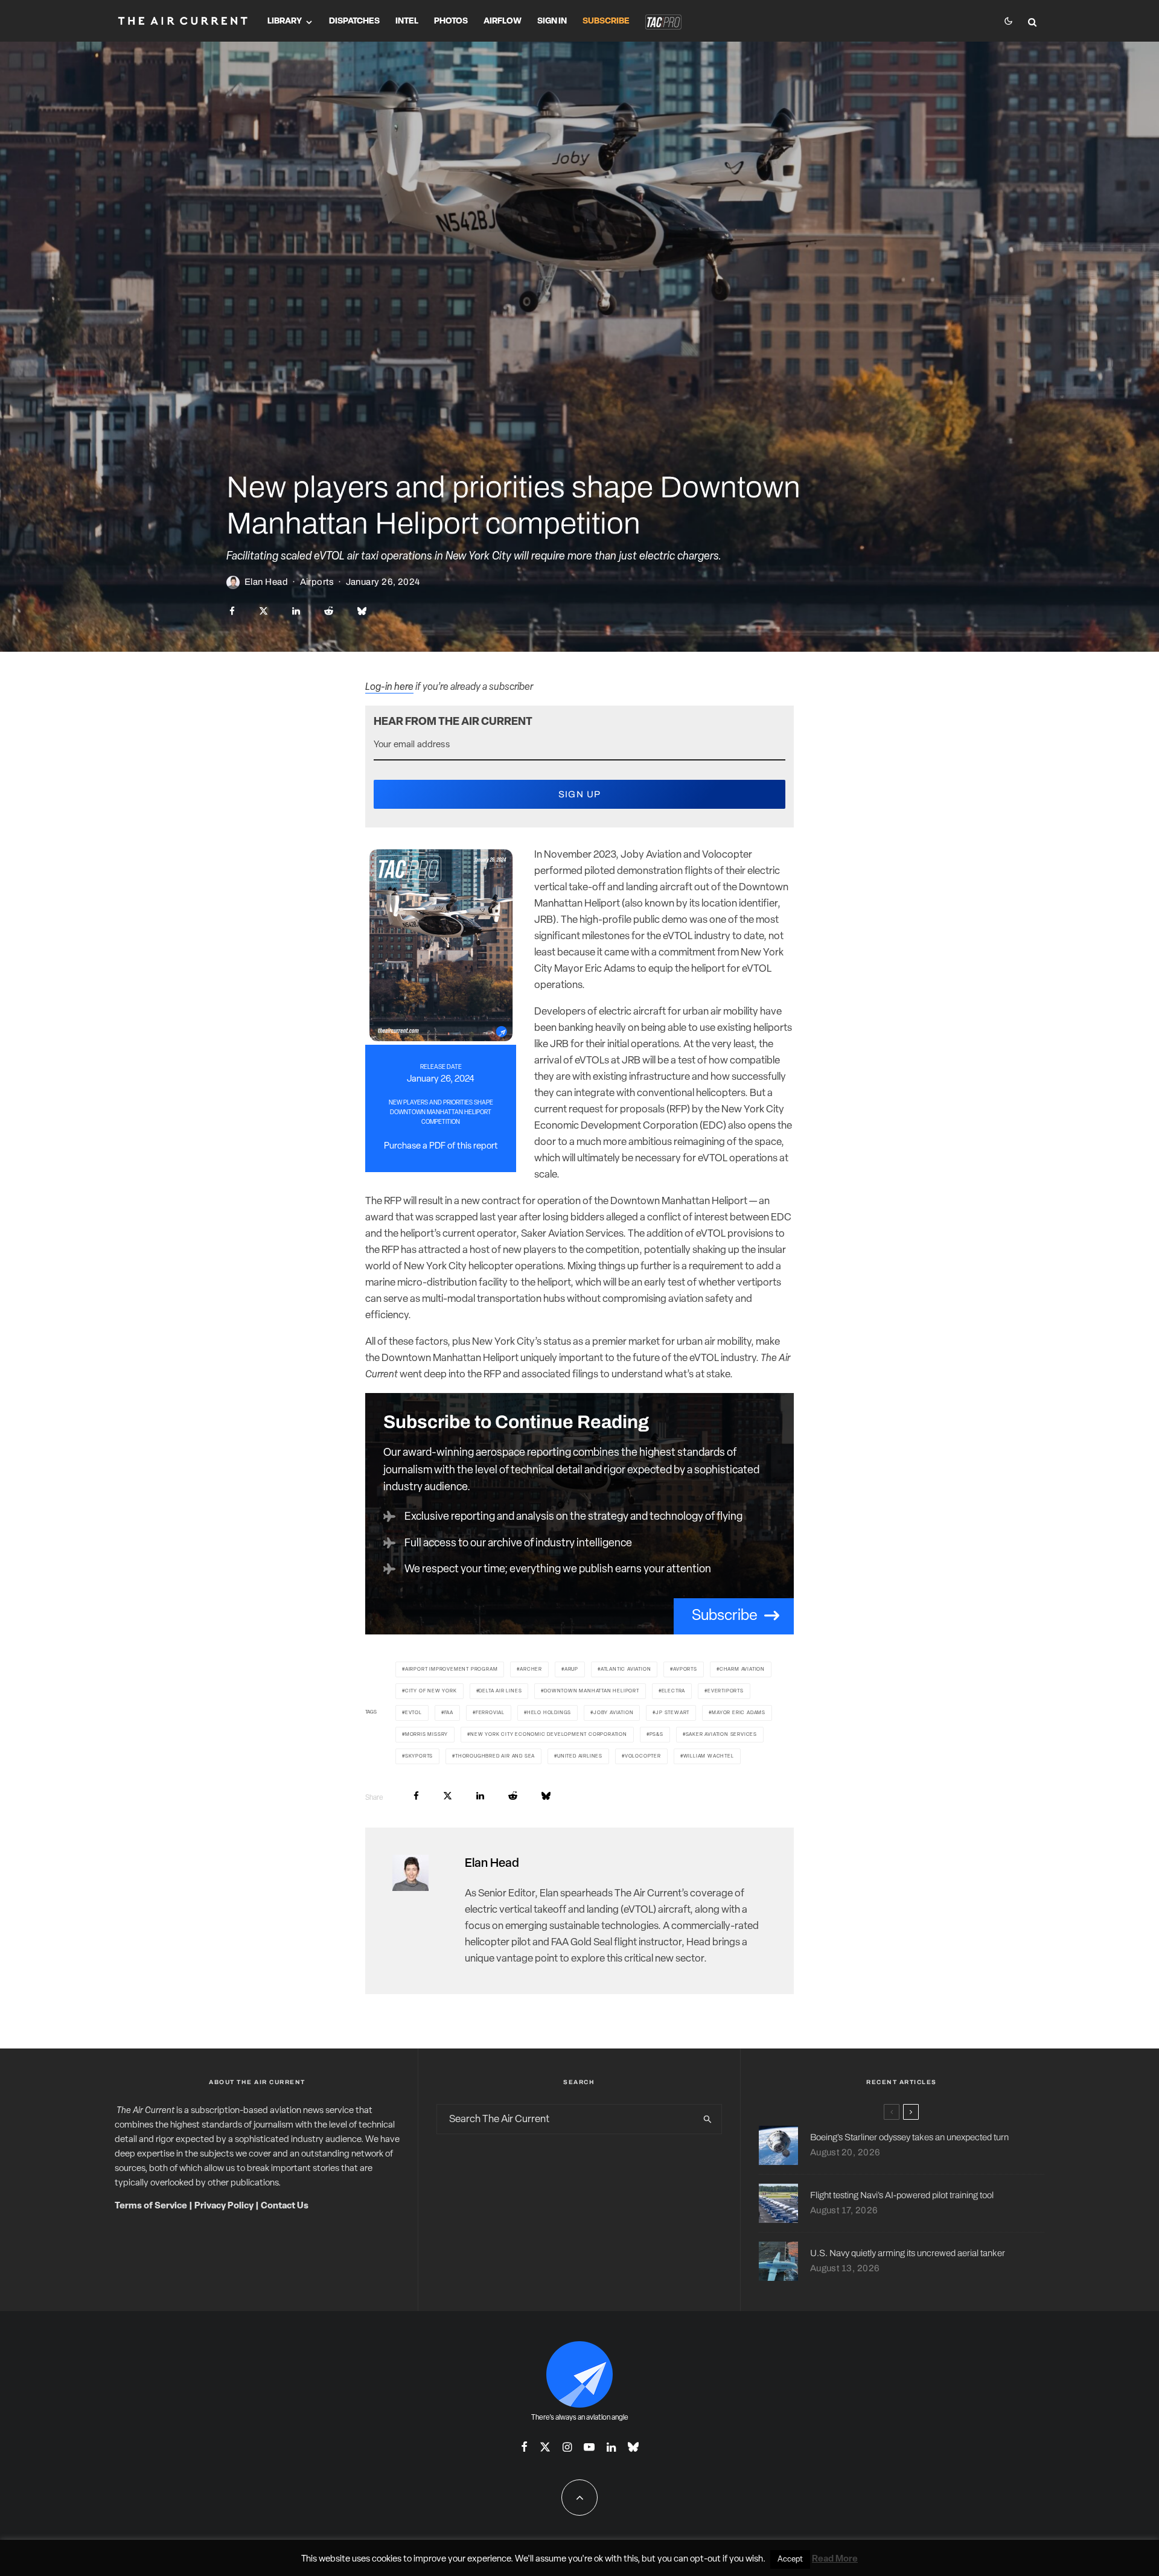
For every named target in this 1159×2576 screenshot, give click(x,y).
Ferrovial (490, 1713)
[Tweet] (263, 611)
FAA (449, 1713)
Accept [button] (790, 2559)
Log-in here (389, 687)
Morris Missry (426, 1735)
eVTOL (413, 1713)
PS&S (656, 1735)
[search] (707, 2119)
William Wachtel (709, 1756)
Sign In (552, 21)
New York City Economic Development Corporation (549, 1735)
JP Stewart (672, 1713)
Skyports (419, 1756)
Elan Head (266, 582)
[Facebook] (524, 2447)
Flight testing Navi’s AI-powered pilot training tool (902, 2195)
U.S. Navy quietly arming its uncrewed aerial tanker (908, 2253)
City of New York (431, 1691)
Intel (407, 21)
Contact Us (285, 2206)
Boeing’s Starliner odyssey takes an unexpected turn (909, 2137)
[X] (545, 2447)
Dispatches (354, 21)
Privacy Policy (224, 2206)
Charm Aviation (742, 1669)
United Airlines (580, 1756)
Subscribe (606, 21)
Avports (685, 1669)
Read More (835, 2559)
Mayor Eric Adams (739, 1713)
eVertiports (726, 1691)
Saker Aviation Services (721, 1735)
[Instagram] (567, 2447)
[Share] (232, 611)
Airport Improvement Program (452, 1669)
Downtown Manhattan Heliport (592, 1691)
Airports (317, 582)
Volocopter (643, 1756)
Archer (531, 1669)
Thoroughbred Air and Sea (495, 1756)
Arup (571, 1669)
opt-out (705, 2559)
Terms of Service (151, 2206)
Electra (674, 1691)
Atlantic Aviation (626, 1669)
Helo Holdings (549, 1713)
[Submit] (329, 611)
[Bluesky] (633, 2447)
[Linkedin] (611, 2447)
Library (285, 21)
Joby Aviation (613, 1713)
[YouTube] (589, 2447)
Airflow (503, 21)
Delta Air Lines (500, 1691)
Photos (451, 21)
